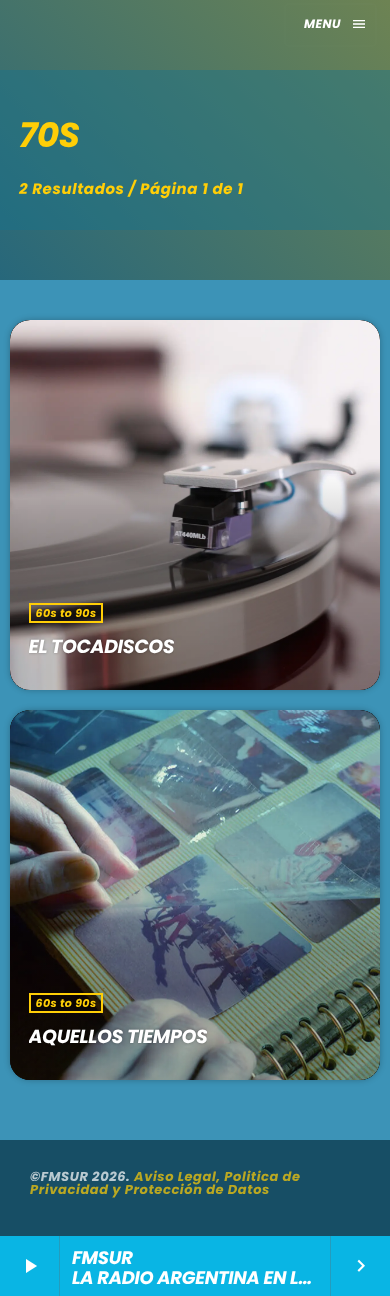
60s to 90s (66, 613)
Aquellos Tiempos (118, 1036)
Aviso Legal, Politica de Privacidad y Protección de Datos (165, 1183)
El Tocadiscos (102, 646)
